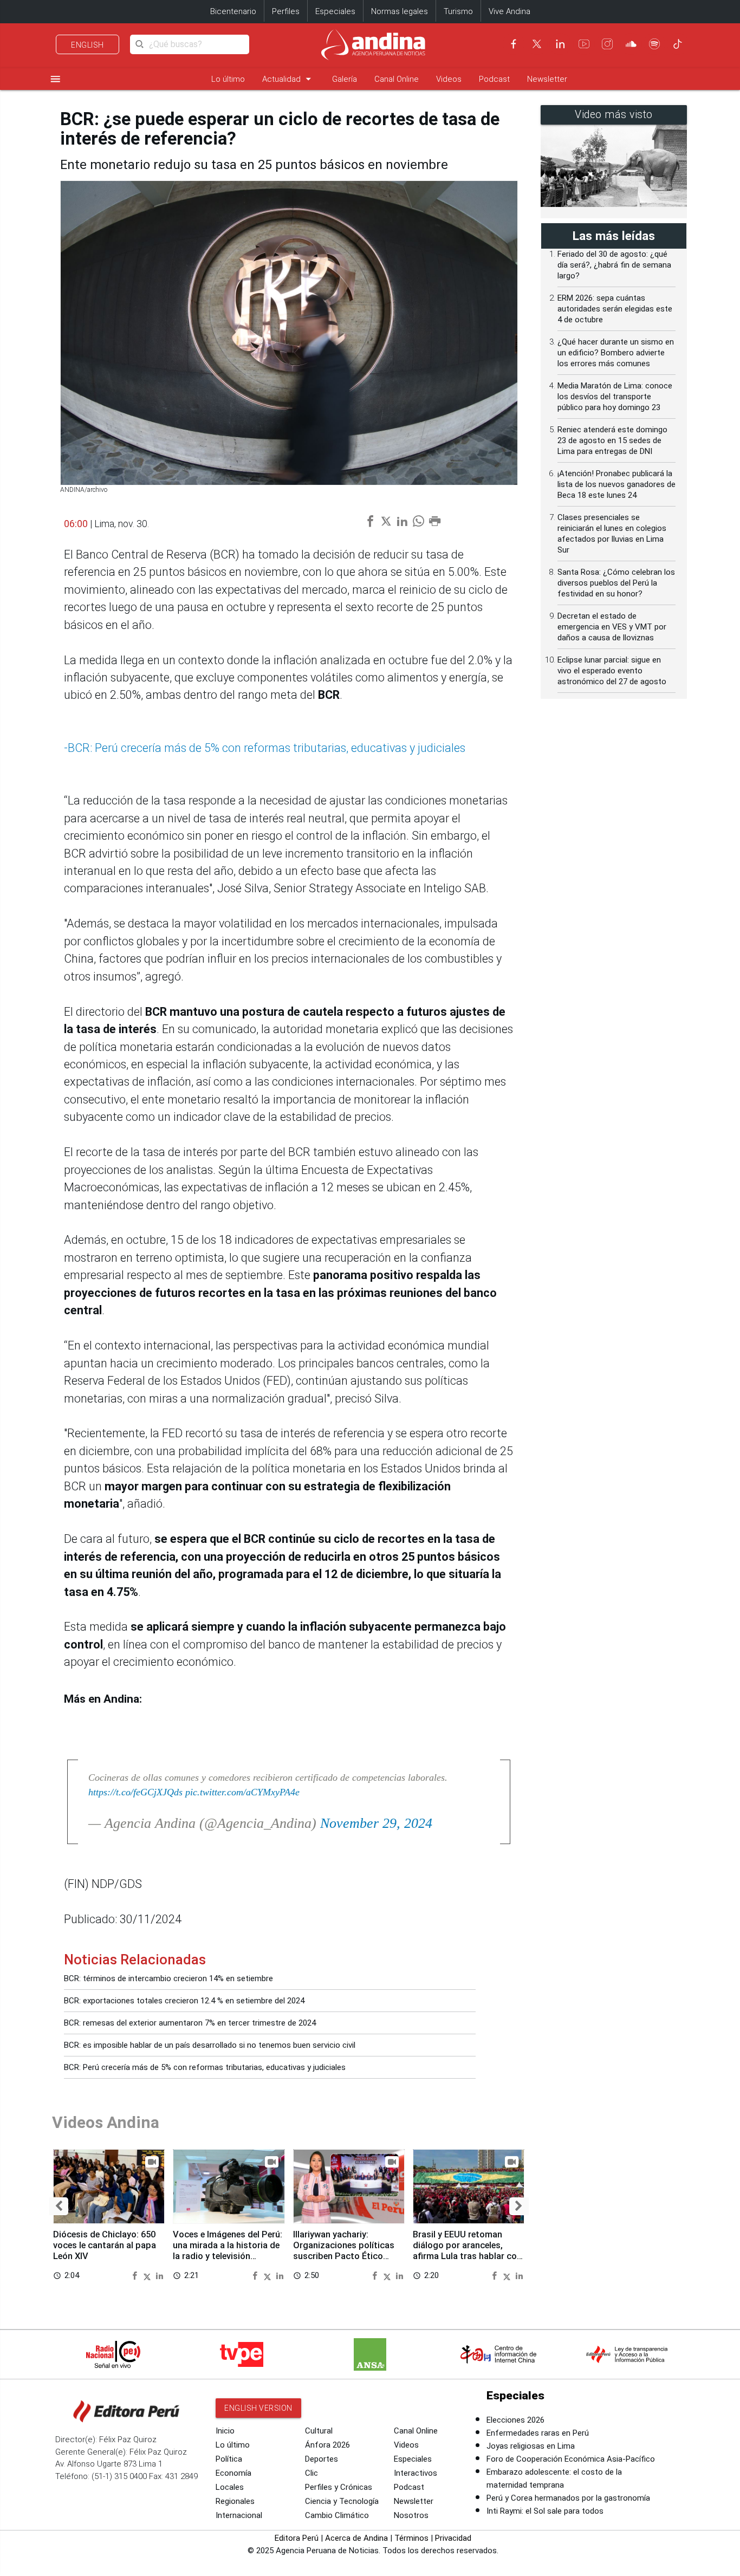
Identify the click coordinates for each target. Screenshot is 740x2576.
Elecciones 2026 (515, 2420)
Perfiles (286, 11)
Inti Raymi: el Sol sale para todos (545, 2511)
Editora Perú (297, 2538)
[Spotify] (654, 44)
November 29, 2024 (376, 1823)
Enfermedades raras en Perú (538, 2433)
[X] (537, 44)
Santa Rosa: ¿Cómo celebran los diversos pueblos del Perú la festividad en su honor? (616, 583)
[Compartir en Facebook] (136, 2275)
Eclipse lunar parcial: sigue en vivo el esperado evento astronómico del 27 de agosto (612, 671)
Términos (411, 2538)
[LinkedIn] (560, 44)
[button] (59, 2206)
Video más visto (614, 115)
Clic (311, 2473)
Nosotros (411, 2515)
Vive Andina (509, 11)
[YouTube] (584, 44)
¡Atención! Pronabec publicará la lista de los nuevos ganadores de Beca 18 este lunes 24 (616, 484)
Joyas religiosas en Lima (531, 2446)
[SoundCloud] (631, 44)
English (87, 45)
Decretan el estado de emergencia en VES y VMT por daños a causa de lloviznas (612, 627)
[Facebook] (514, 44)
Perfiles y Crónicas (339, 2487)
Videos (449, 79)
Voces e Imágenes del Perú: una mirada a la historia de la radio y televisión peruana (228, 2250)
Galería (345, 79)
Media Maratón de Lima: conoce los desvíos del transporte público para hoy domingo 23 (615, 397)
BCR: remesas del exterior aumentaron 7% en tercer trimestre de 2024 (190, 2023)
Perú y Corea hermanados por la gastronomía (568, 2498)
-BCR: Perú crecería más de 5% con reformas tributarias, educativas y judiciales (265, 748)
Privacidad (453, 2538)
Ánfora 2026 (327, 2445)
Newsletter (547, 79)
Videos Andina (106, 2122)
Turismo (458, 11)
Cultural (319, 2431)
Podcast (494, 79)
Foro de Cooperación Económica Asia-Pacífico (571, 2459)
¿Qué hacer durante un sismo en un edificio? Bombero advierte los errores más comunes (616, 353)
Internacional (239, 2515)
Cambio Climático (337, 2515)
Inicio (225, 2431)
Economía (233, 2473)
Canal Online (397, 79)
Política (229, 2459)
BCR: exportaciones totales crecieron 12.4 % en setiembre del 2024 (184, 2001)
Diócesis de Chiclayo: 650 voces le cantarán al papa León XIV (105, 2245)
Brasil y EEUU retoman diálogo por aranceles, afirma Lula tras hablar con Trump (467, 2250)
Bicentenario (233, 11)
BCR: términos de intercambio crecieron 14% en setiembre (168, 1978)
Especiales (335, 11)
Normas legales (400, 11)
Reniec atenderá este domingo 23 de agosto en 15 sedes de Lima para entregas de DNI (612, 440)
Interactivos (416, 2473)
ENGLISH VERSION (258, 2408)
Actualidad (288, 79)
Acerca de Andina (356, 2538)
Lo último (228, 79)
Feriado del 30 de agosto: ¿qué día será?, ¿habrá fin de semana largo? (614, 265)
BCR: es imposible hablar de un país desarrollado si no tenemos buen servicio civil (210, 2045)
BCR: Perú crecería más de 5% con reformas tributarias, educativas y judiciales (205, 2067)
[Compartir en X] (148, 2275)
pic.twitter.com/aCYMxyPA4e (242, 1792)
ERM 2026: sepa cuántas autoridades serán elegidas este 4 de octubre (615, 309)
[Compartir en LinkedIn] (160, 2275)
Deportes (322, 2459)
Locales (230, 2487)
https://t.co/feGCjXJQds (135, 1792)
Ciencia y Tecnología (342, 2501)
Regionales (235, 2501)
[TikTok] (678, 44)
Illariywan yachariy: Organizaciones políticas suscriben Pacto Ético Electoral (344, 2250)
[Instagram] (607, 44)
